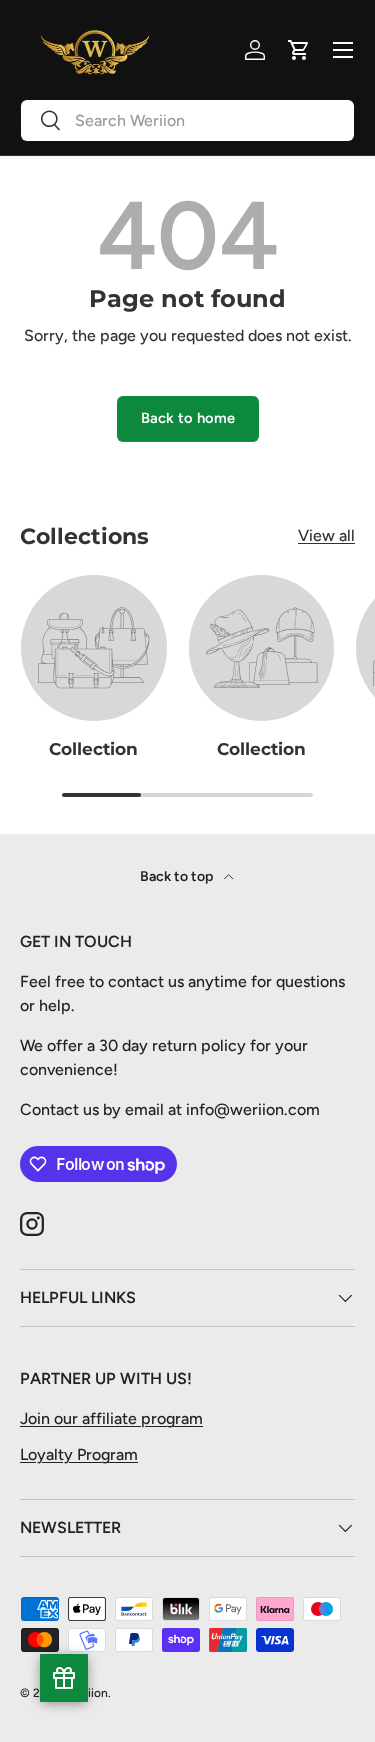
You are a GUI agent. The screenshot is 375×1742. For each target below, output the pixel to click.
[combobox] (187, 120)
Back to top (178, 876)
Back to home (188, 418)
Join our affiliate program (111, 1418)
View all (326, 535)
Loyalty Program (79, 1454)
